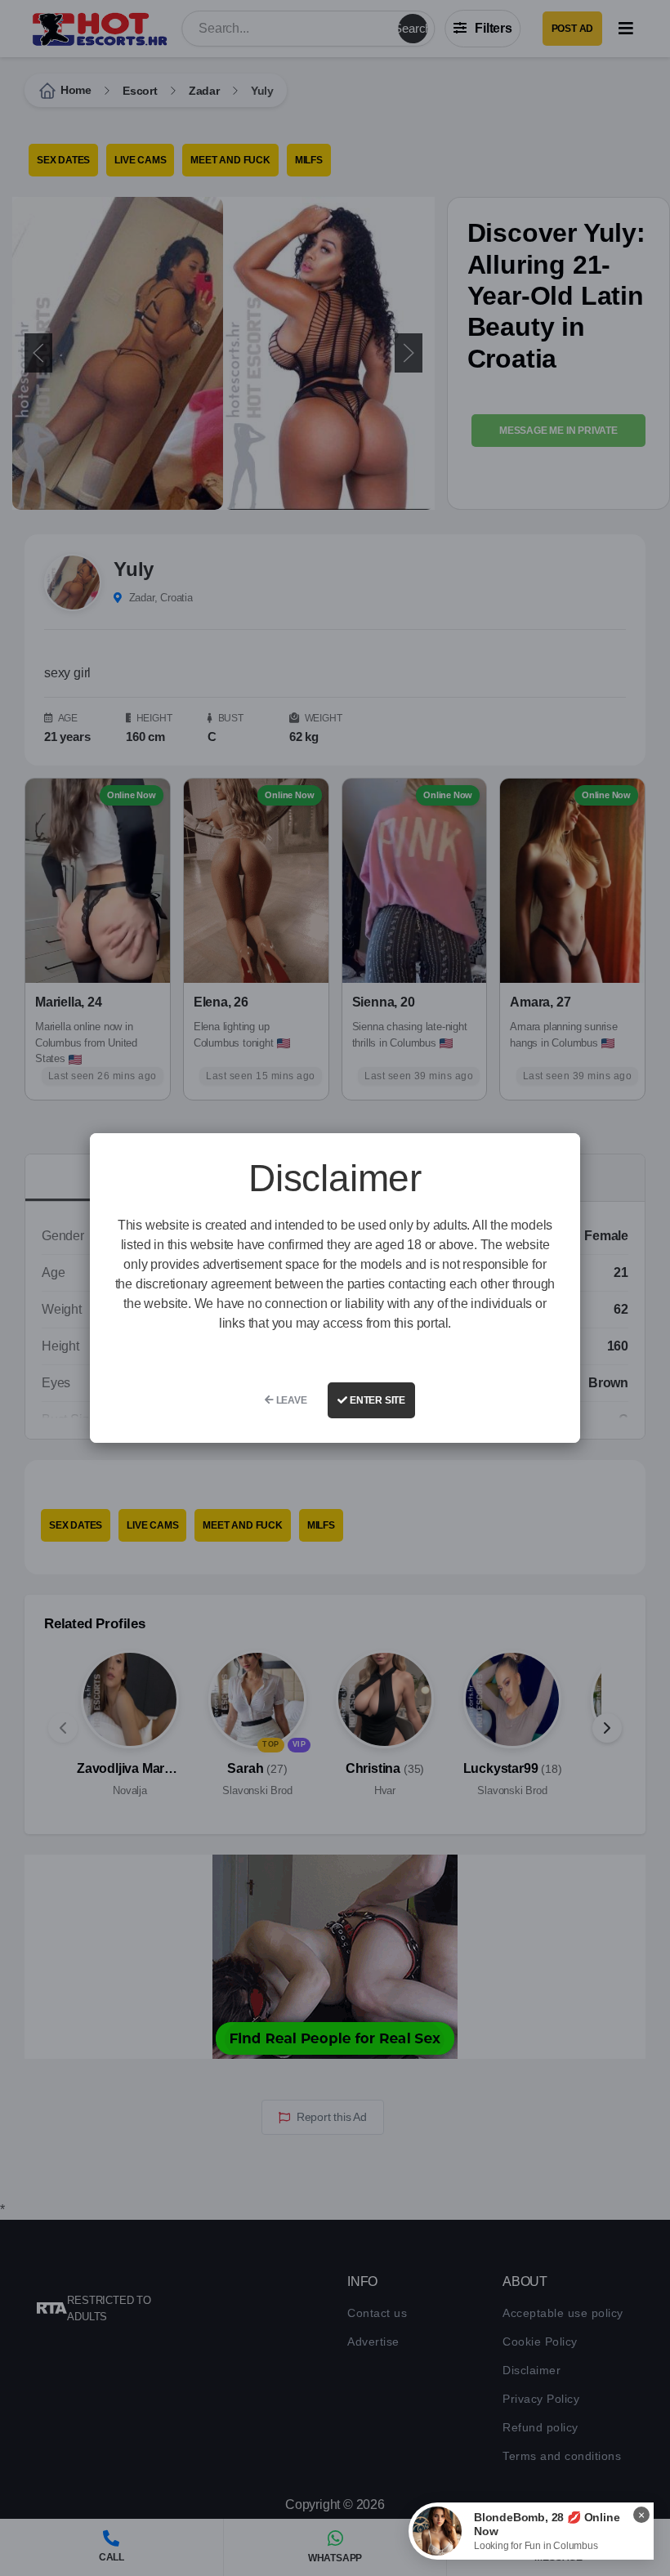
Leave (290, 1400)
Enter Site (376, 1400)
